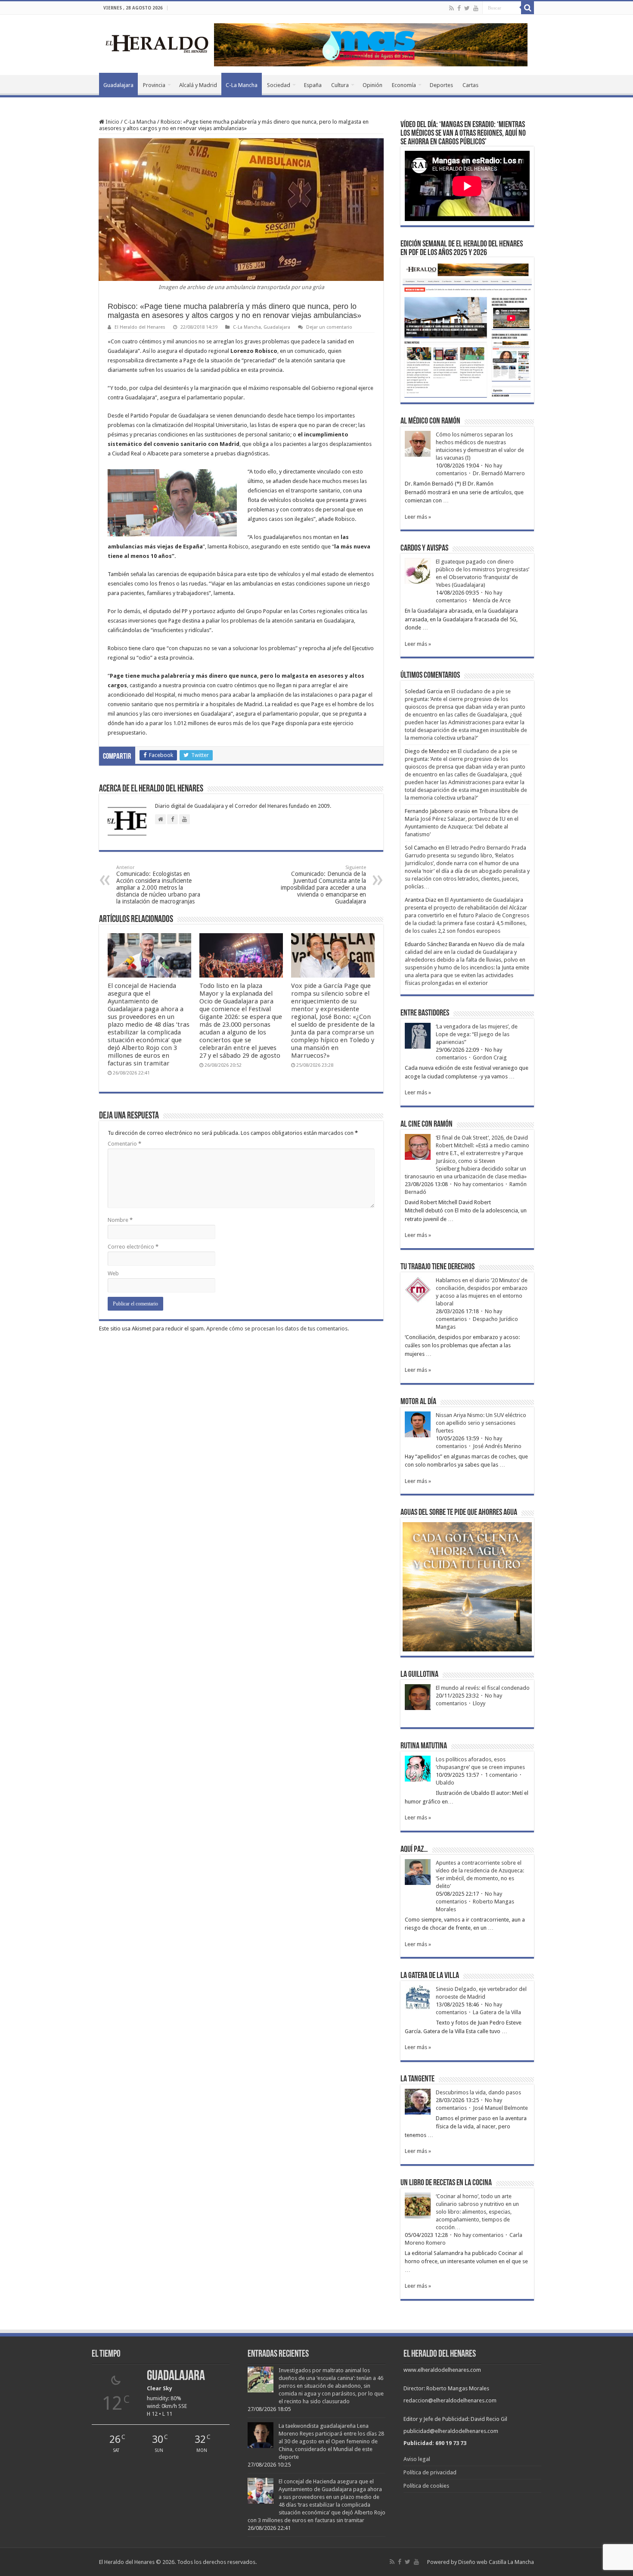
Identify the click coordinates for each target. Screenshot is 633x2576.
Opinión (372, 85)
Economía (404, 85)
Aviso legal (417, 2459)
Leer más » (418, 517)
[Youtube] (476, 8)
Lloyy (479, 1703)
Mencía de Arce (492, 600)
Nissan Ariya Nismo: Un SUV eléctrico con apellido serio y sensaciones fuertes (481, 1423)
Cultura (340, 85)
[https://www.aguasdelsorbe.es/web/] (371, 44)
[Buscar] (527, 8)
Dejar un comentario (329, 327)
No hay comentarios (479, 1184)
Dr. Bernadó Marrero (499, 473)
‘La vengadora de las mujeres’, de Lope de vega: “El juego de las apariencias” (477, 1034)
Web (113, 1273)
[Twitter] (467, 8)
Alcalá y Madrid (198, 85)
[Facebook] (459, 8)
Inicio (112, 122)
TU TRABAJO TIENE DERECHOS (438, 1267)
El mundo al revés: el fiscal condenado (483, 1688)
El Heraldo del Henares (140, 327)
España (313, 85)
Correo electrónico (133, 1247)
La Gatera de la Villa (497, 2012)
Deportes (441, 85)
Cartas (470, 85)
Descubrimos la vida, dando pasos (478, 2092)
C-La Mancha (242, 85)
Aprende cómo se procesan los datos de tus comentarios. (278, 1328)
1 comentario (501, 1775)
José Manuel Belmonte (500, 2108)
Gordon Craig (490, 1057)
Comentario (124, 1144)
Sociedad (279, 85)
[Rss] (451, 8)
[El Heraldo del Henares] (157, 43)
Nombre (120, 1220)
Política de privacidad (430, 2472)
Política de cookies (426, 2486)
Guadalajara (118, 85)
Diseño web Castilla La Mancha (496, 2562)
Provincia (154, 85)
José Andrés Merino (497, 1446)
